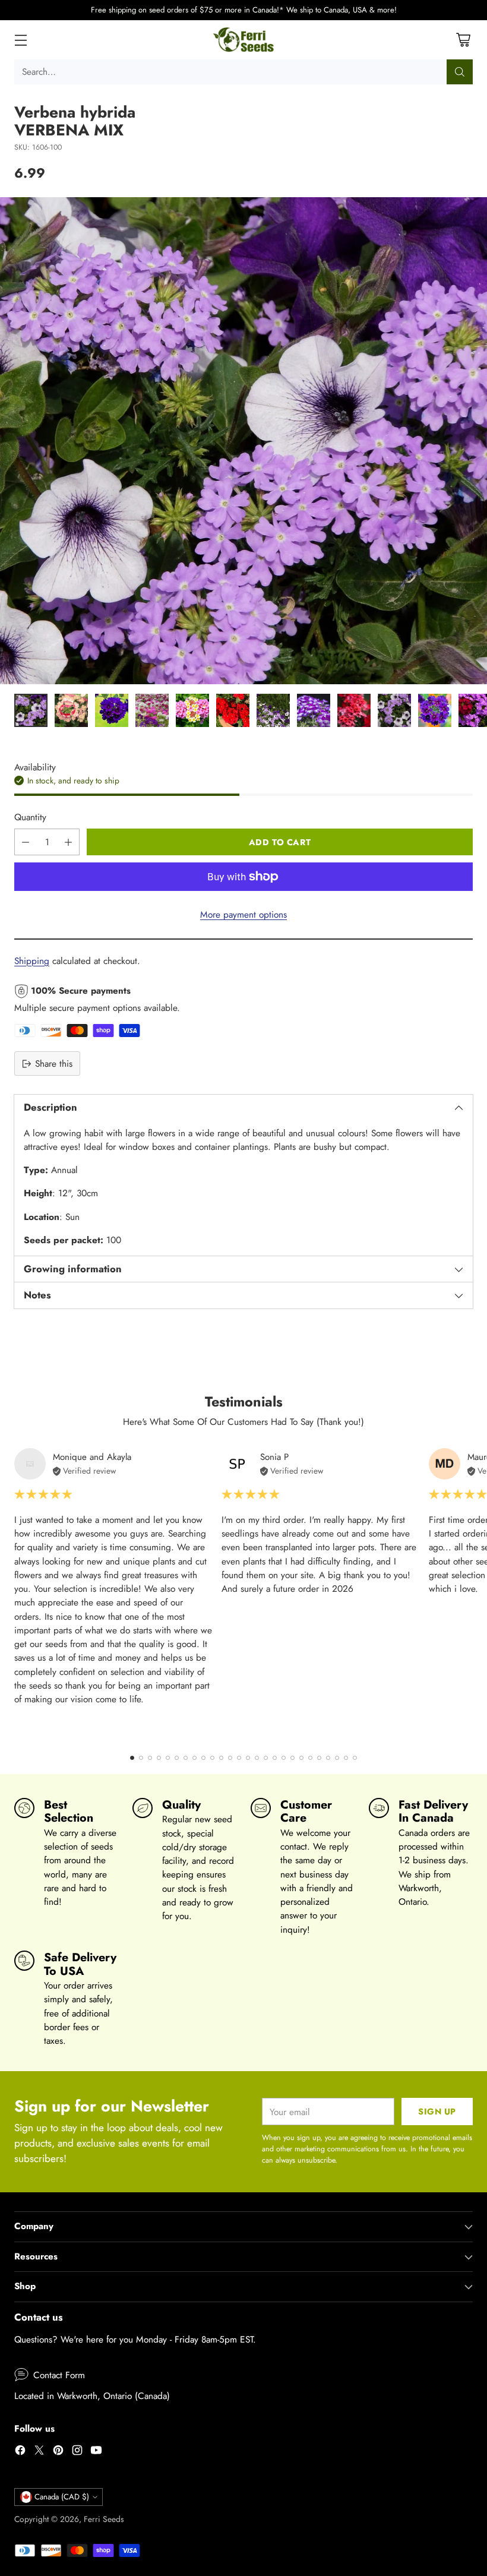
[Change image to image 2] (71, 710)
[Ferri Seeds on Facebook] (20, 2452)
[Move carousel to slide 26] (355, 1758)
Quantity (30, 817)
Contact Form (59, 2375)
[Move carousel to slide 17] (275, 1758)
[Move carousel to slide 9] (203, 1758)
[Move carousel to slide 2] (141, 1758)
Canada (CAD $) (62, 2497)
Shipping (32, 961)
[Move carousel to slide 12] (230, 1758)
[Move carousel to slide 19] (292, 1758)
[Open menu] (20, 39)
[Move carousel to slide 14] (248, 1758)
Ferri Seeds (104, 2519)
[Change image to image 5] (192, 710)
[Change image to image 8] (314, 710)
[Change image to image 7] (273, 710)
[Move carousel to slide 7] (186, 1758)
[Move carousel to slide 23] (328, 1758)
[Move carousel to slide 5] (168, 1758)
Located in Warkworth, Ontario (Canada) (92, 2396)
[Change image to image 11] (435, 710)
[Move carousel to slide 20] (301, 1758)
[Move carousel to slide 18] (284, 1758)
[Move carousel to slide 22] (319, 1758)
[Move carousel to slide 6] (177, 1758)
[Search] (460, 72)
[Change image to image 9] (354, 710)
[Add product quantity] (68, 842)
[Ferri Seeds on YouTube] (96, 2452)
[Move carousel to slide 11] (221, 1758)
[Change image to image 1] (31, 710)
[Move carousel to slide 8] (195, 1758)
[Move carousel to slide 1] (132, 1758)
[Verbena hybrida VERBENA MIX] (243, 441)
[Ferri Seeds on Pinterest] (58, 2452)
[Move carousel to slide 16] (266, 1758)
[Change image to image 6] (233, 710)
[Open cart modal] (463, 39)
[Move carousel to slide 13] (239, 1758)
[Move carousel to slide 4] (159, 1758)
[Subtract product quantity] (26, 842)
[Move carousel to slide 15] (257, 1758)
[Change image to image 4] (152, 710)
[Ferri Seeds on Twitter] (39, 2452)
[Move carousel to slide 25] (346, 1758)
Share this (54, 1063)
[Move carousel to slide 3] (150, 1758)
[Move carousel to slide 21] (310, 1758)
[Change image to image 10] (394, 710)
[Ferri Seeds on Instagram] (77, 2452)
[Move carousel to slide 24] (337, 1758)
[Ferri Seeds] (244, 40)
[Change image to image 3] (112, 710)
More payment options (243, 914)
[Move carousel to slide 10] (212, 1758)
